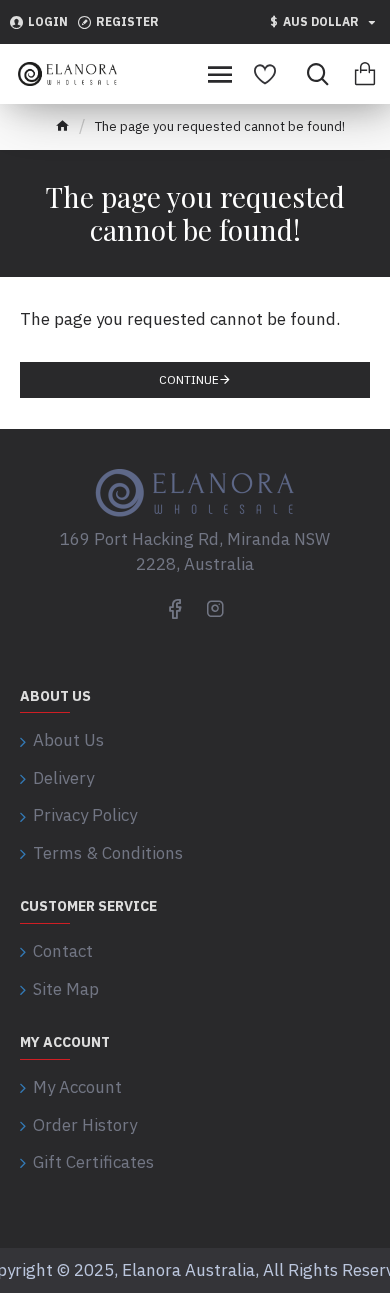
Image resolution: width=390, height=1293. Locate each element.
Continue (189, 379)
